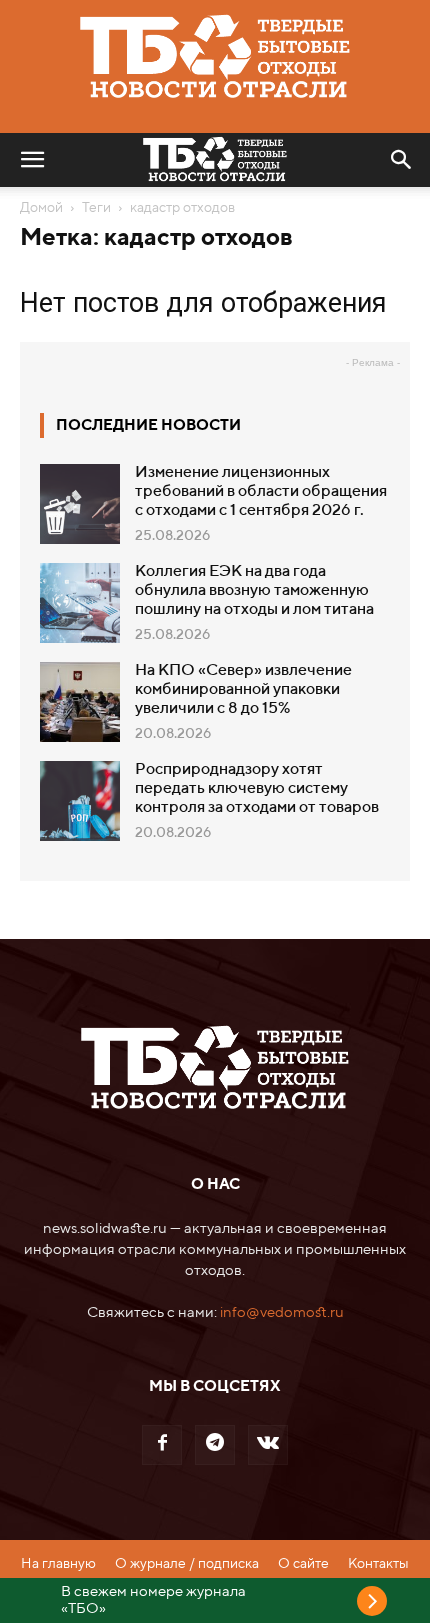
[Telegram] (215, 1445)
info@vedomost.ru (282, 1312)
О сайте (303, 1564)
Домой (41, 208)
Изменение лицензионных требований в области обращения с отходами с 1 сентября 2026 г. (261, 492)
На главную (58, 1564)
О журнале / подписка (187, 1564)
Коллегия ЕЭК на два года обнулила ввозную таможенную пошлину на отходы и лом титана (254, 591)
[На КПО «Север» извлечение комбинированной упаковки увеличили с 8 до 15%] (80, 702)
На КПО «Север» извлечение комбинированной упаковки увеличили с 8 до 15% (243, 690)
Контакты (378, 1564)
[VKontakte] (268, 1445)
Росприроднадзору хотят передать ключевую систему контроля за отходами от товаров (257, 789)
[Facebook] (162, 1445)
